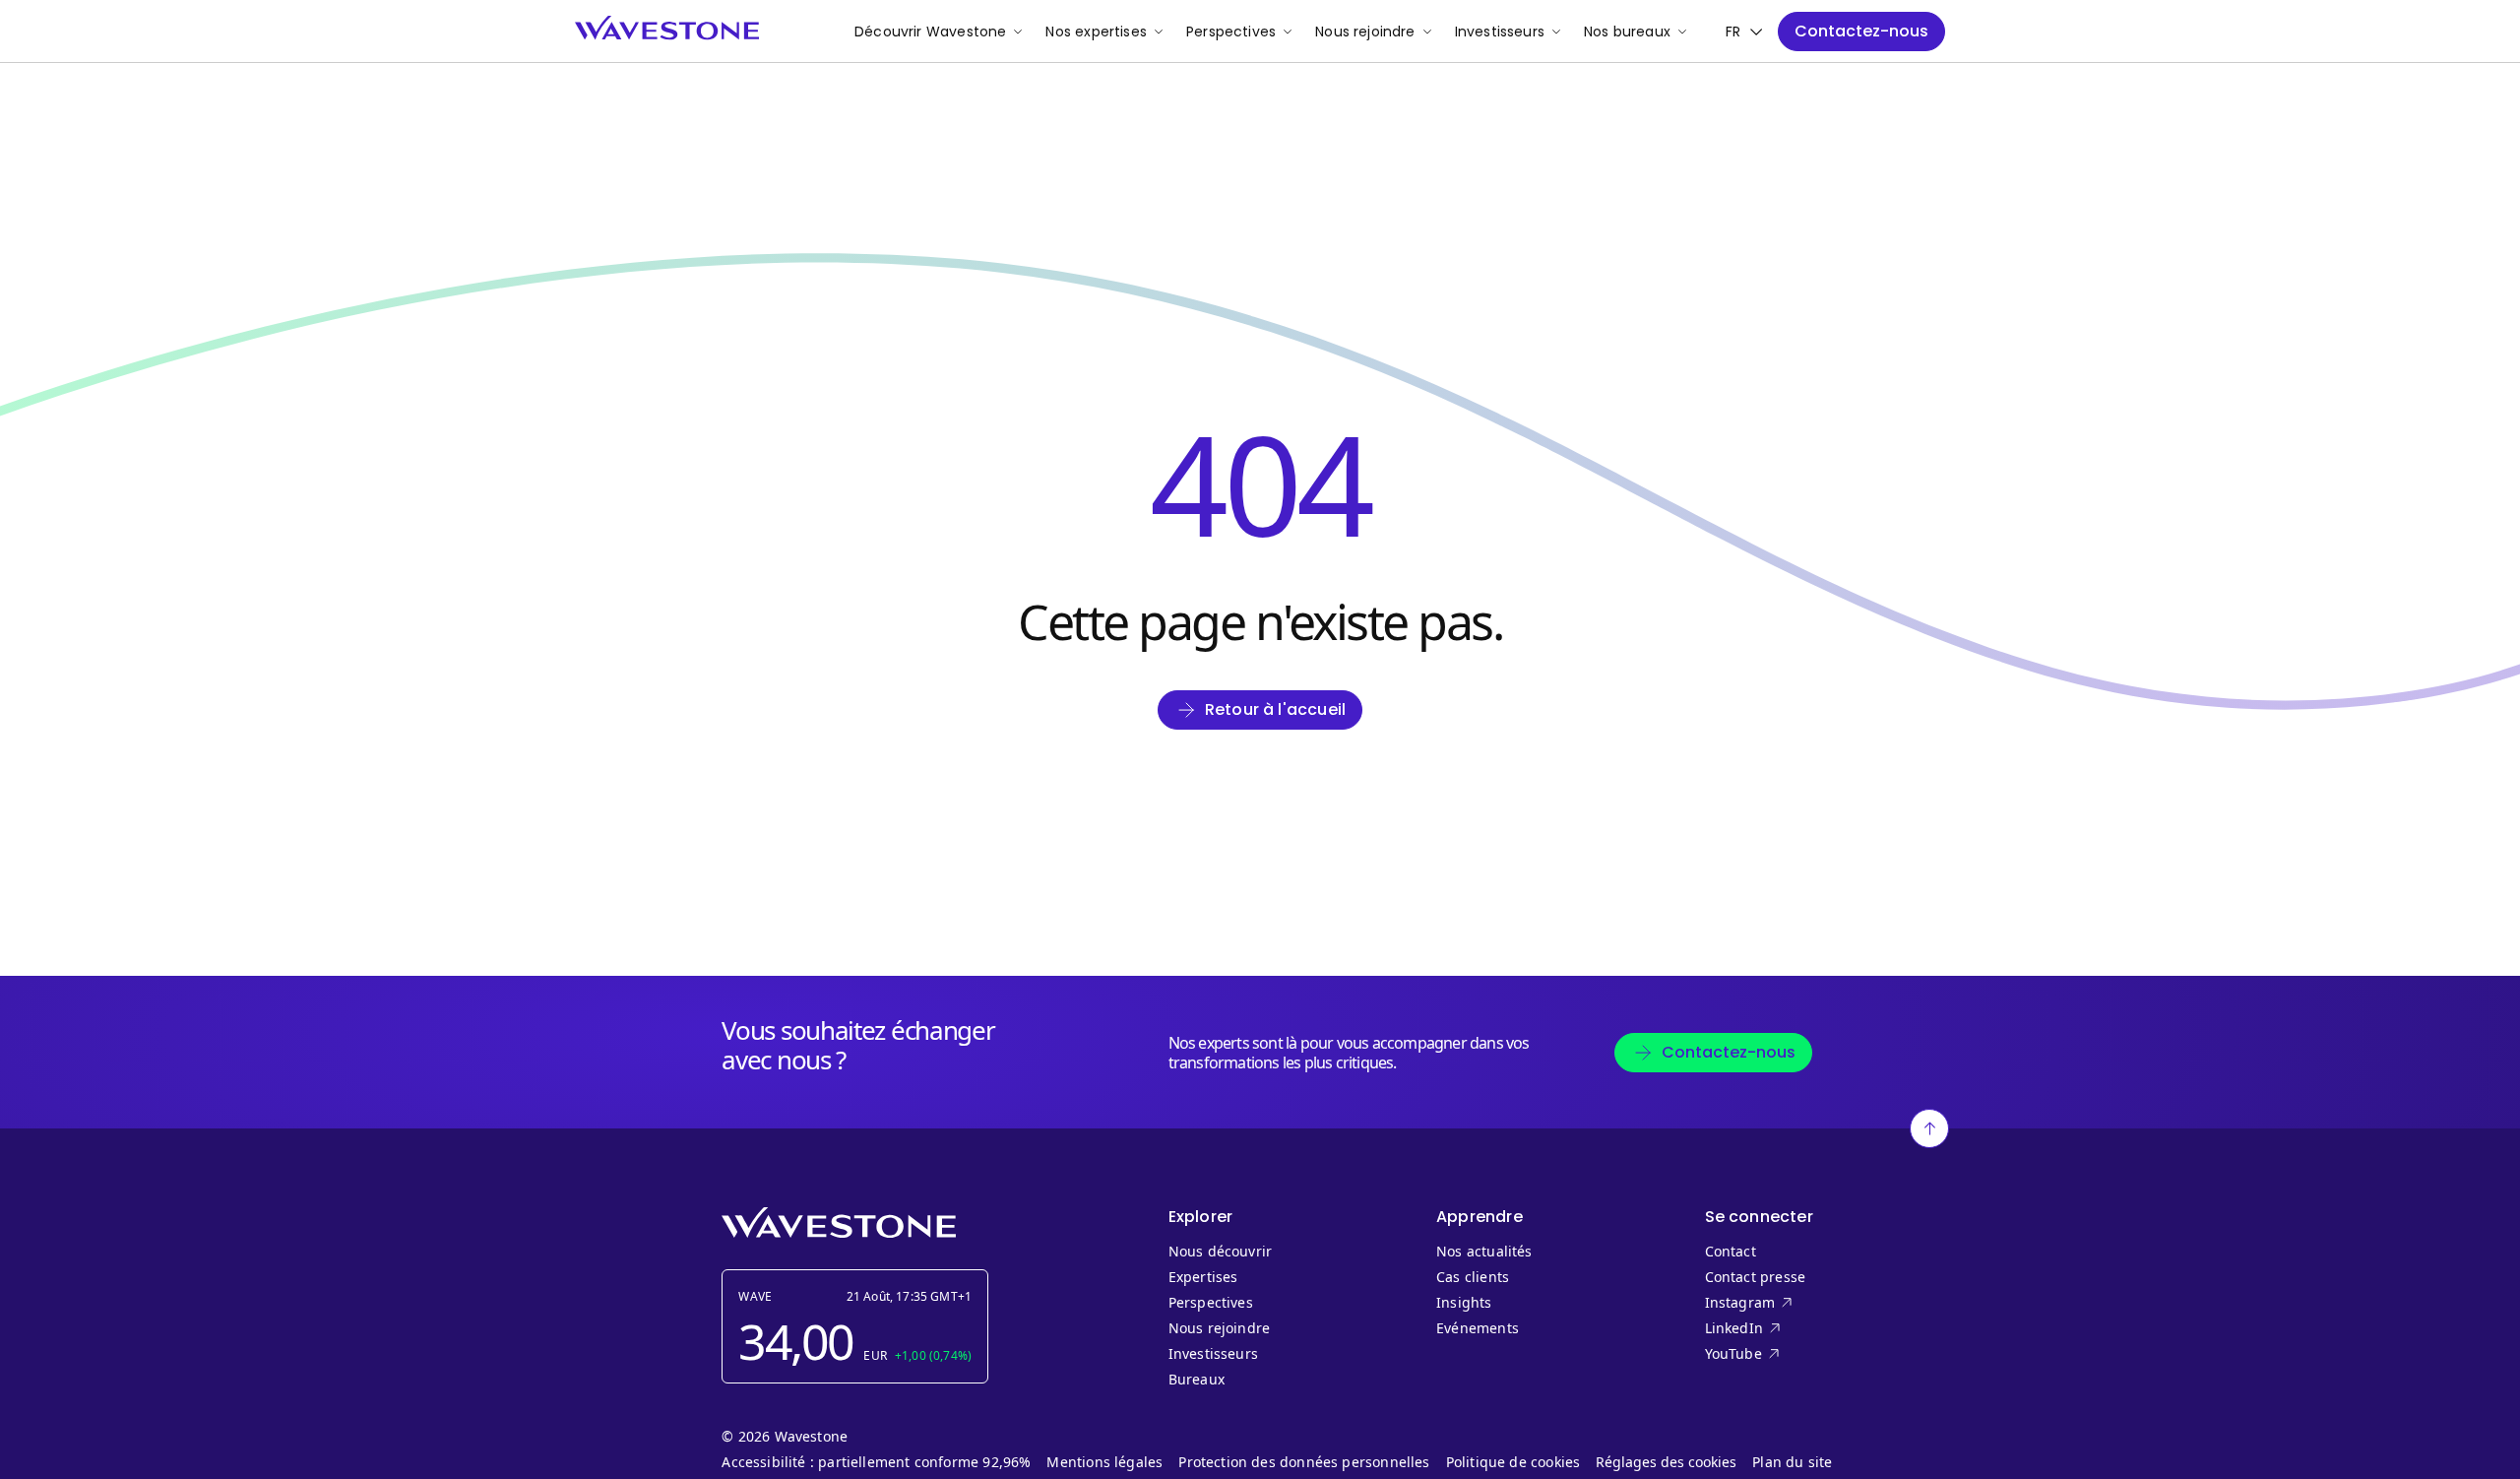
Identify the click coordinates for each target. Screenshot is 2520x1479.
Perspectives (1231, 32)
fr (1733, 32)
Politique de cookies (1513, 1462)
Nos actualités (1484, 1252)
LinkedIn (1773, 1328)
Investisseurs (1500, 32)
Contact (1731, 1252)
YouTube (1773, 1354)
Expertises (1203, 1277)
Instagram (1773, 1303)
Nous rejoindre (1365, 32)
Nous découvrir (1221, 1252)
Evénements (1478, 1328)
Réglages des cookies (1666, 1462)
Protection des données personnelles (1304, 1462)
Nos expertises (1096, 32)
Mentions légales (1104, 1462)
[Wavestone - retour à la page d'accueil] (667, 28)
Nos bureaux (1627, 32)
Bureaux (1201, 1380)
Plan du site (1792, 1462)
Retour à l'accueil (1275, 709)
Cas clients (1473, 1277)
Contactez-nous (1861, 31)
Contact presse (1756, 1277)
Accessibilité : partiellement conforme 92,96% (876, 1462)
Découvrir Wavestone (930, 32)
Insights (1464, 1303)
